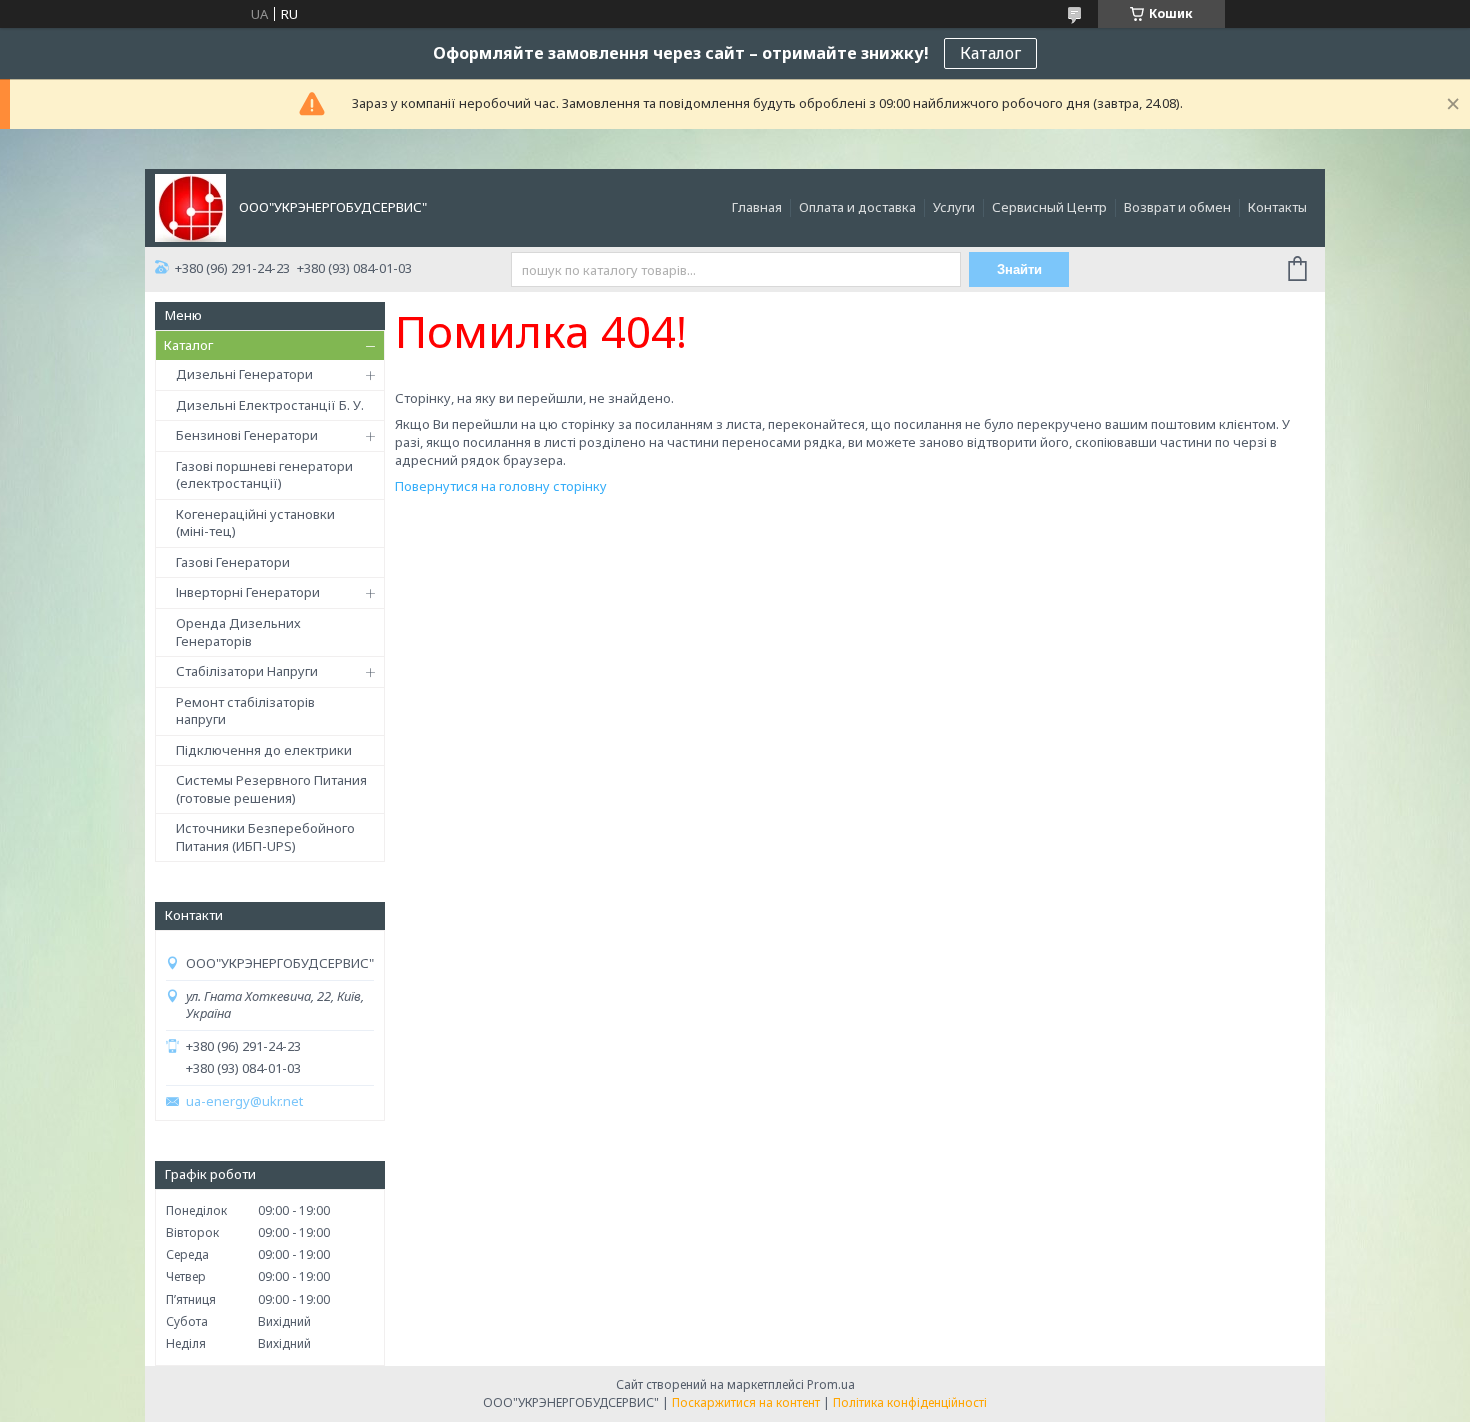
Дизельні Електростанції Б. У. (270, 405)
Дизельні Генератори (244, 374)
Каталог (990, 53)
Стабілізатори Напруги (247, 671)
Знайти (1019, 269)
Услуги (954, 207)
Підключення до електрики (264, 750)
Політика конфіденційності (910, 1402)
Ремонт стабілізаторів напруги (245, 711)
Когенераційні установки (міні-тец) (255, 523)
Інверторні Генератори (248, 592)
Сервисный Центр (1049, 207)
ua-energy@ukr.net (244, 1101)
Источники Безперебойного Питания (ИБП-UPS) (265, 837)
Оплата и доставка (857, 207)
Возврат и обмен (1177, 207)
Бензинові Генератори (247, 435)
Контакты (1277, 207)
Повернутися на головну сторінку (501, 486)
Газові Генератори (233, 562)
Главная (757, 207)
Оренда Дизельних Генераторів (238, 632)
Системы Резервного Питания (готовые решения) (271, 789)
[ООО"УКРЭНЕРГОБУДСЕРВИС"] (190, 206)
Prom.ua (831, 1384)
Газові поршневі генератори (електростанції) (264, 475)
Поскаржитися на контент (746, 1402)
